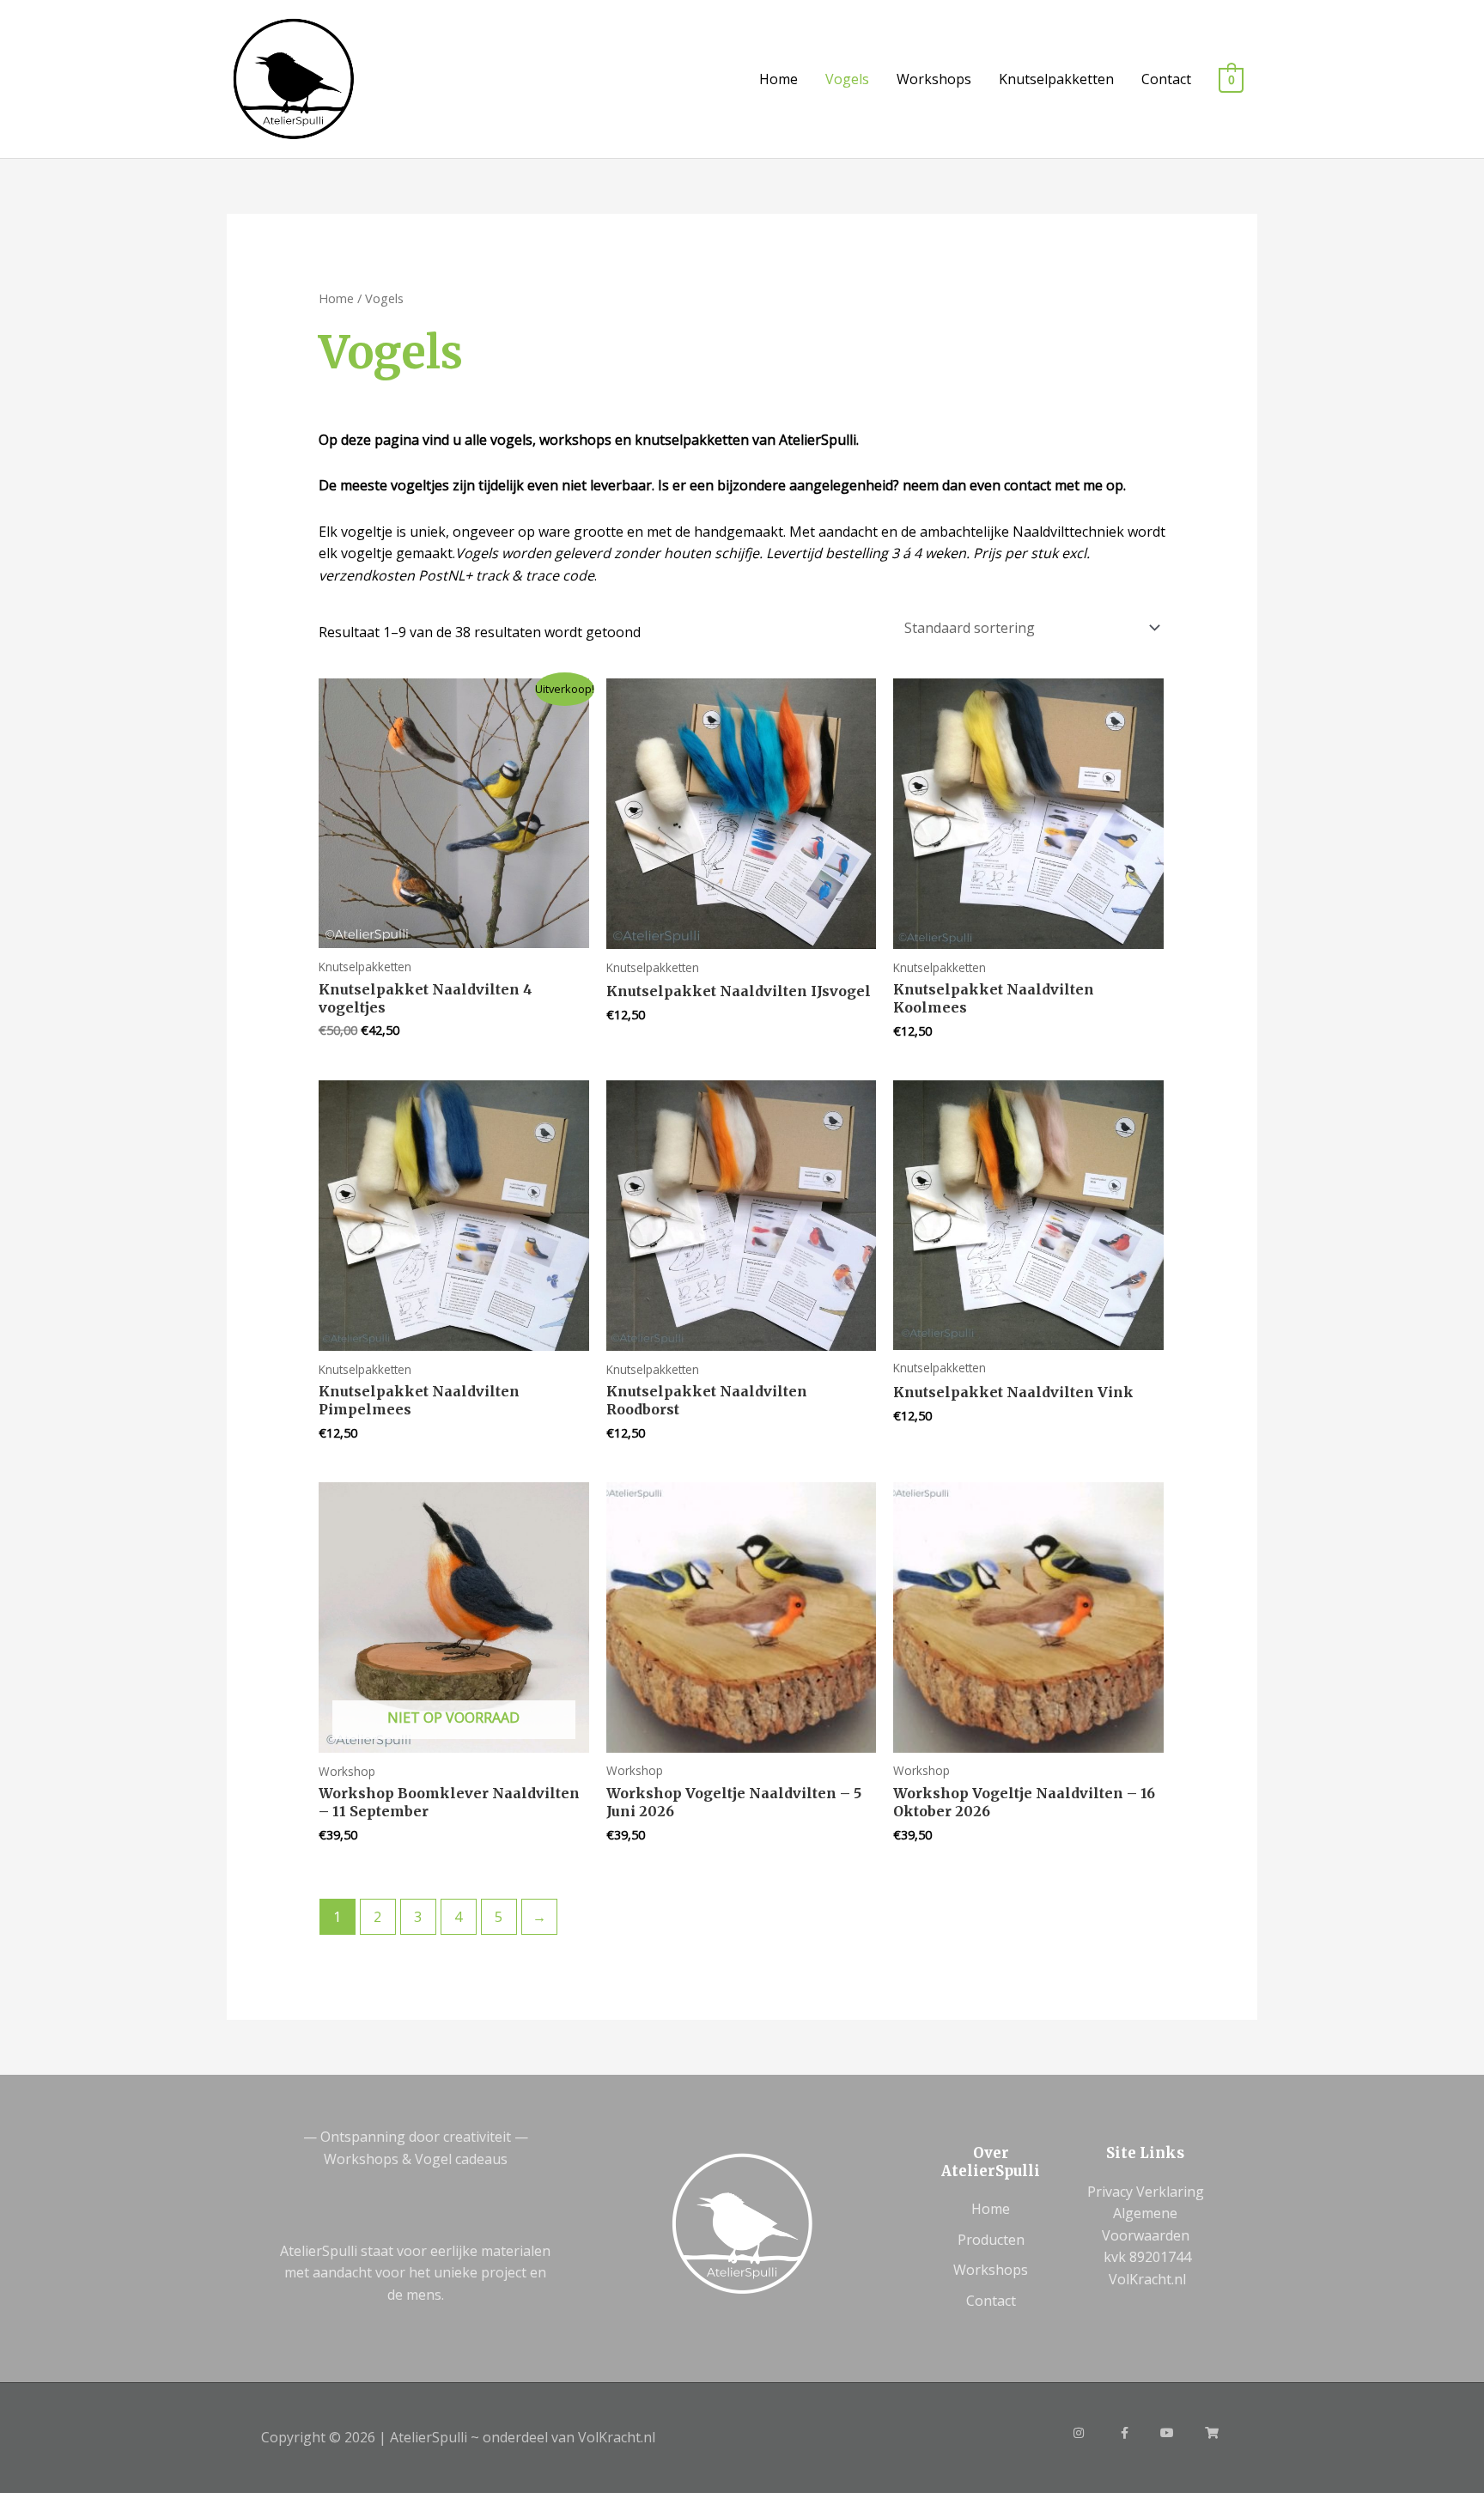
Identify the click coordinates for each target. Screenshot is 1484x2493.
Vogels (847, 79)
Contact (1166, 79)
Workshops (934, 79)
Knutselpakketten (1056, 79)
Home (778, 79)
